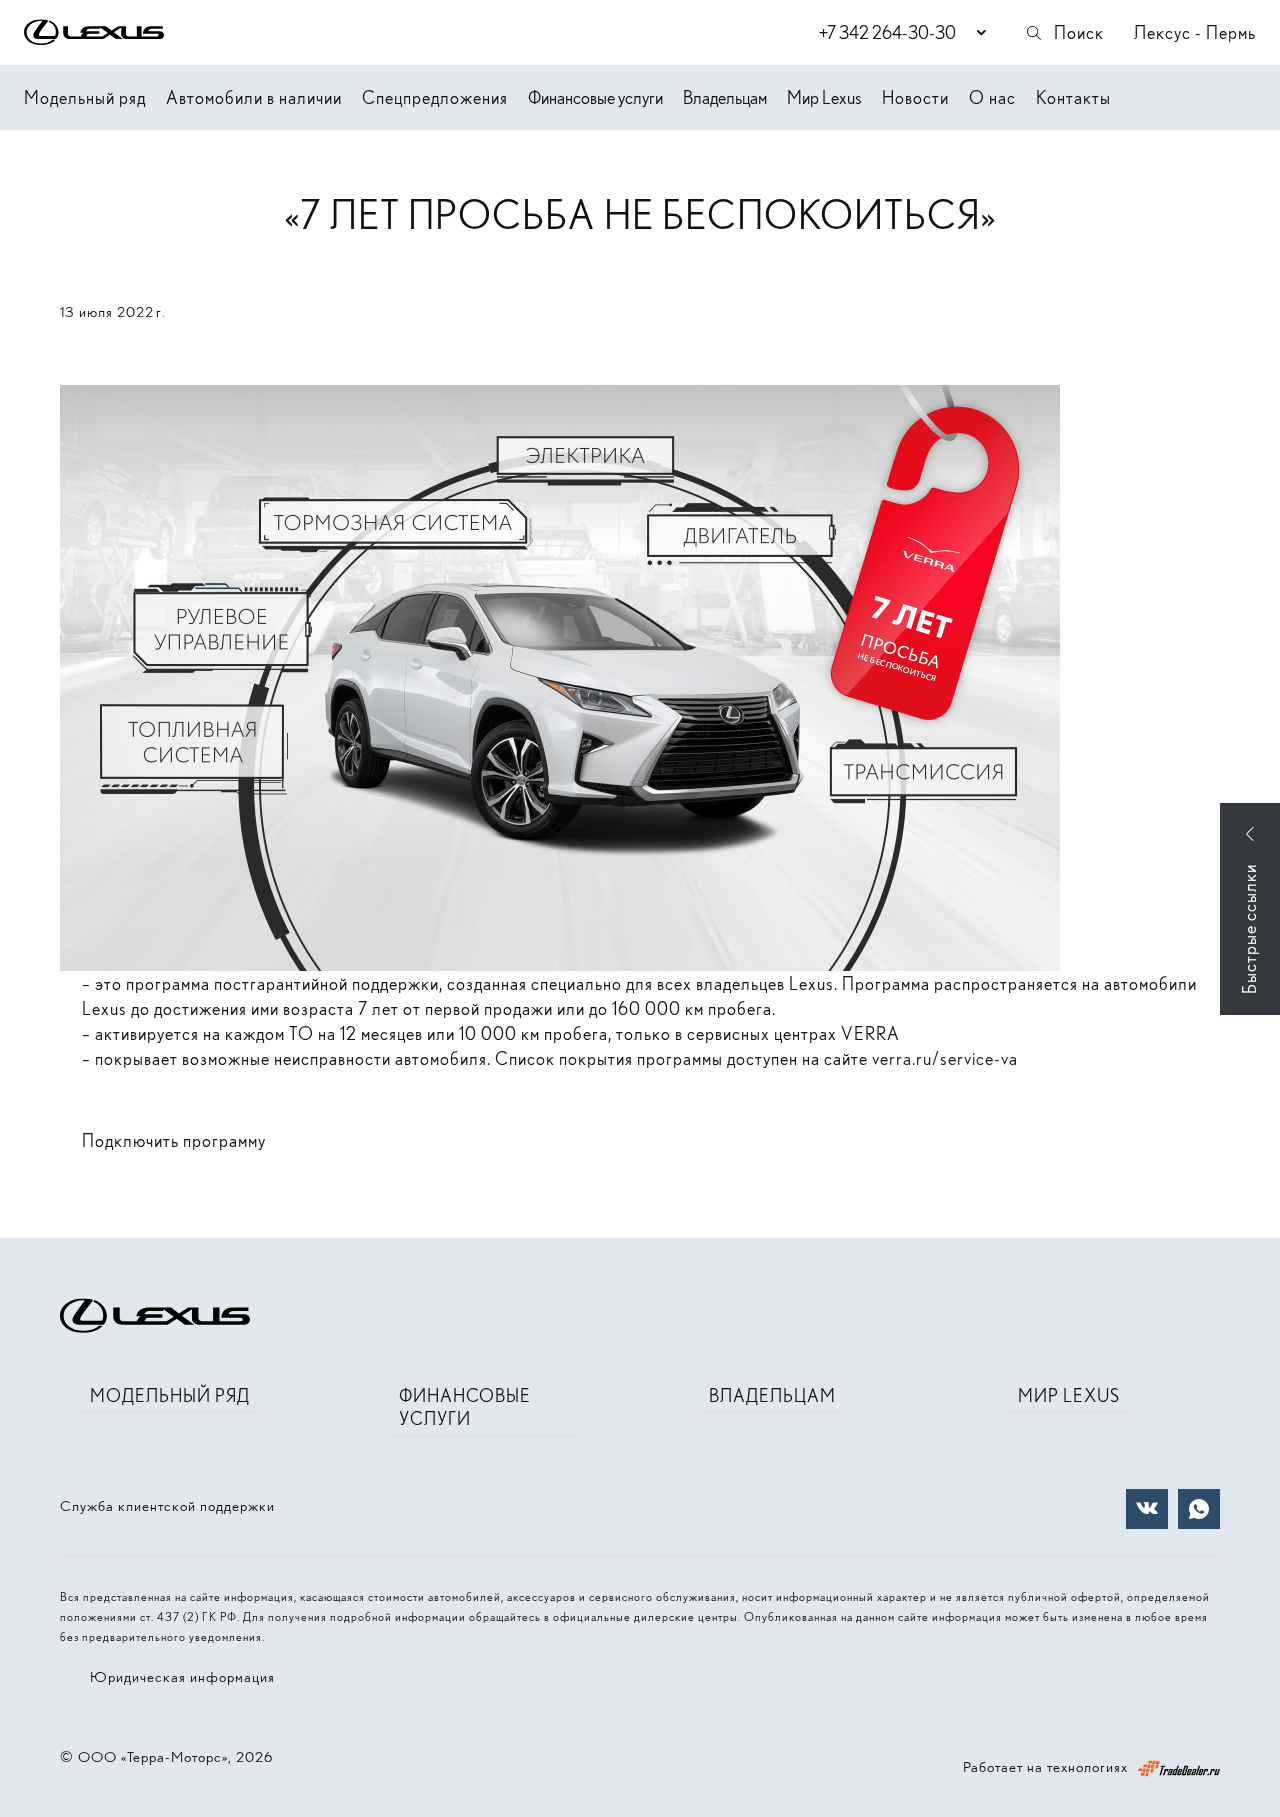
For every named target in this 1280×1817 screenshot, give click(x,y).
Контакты (1073, 97)
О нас (992, 97)
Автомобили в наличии (254, 97)
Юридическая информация (182, 1677)
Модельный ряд (85, 97)
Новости (915, 97)
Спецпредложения (435, 97)
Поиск (1079, 32)
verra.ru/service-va (945, 1058)
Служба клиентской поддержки (167, 1506)
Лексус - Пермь (1195, 32)
